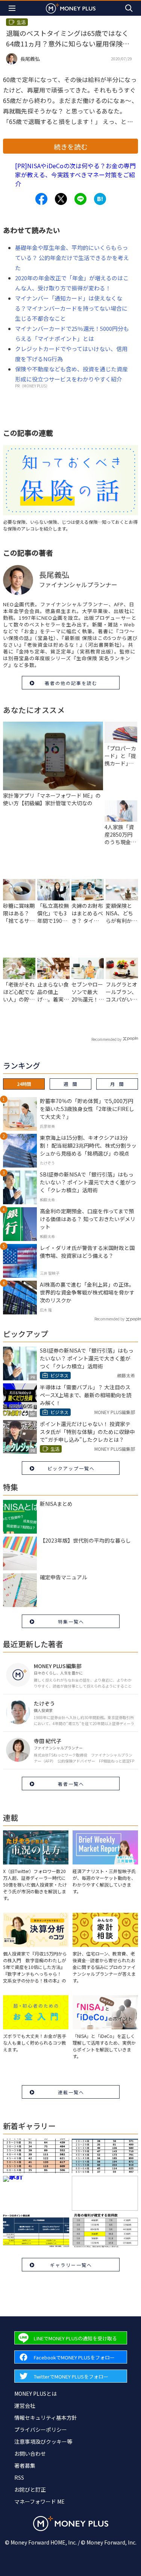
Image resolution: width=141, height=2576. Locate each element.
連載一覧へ (71, 2092)
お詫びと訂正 (30, 2489)
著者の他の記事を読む (71, 683)
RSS (19, 2477)
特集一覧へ (71, 1621)
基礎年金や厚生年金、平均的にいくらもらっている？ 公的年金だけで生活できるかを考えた (72, 258)
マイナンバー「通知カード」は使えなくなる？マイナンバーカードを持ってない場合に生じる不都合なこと (71, 308)
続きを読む (71, 147)
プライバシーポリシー (41, 2429)
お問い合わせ (30, 2453)
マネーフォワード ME (39, 2501)
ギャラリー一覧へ (71, 2265)
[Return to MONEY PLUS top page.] (71, 8)
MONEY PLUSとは (36, 2394)
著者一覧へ (71, 1784)
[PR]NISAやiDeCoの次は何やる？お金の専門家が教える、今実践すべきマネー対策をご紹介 (75, 175)
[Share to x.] (61, 199)
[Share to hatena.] (100, 199)
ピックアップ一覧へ (71, 1468)
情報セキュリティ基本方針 (46, 2418)
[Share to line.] (80, 199)
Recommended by (106, 1039)
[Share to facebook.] (41, 199)
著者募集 (25, 2465)
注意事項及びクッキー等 (43, 2441)
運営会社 (25, 2406)
